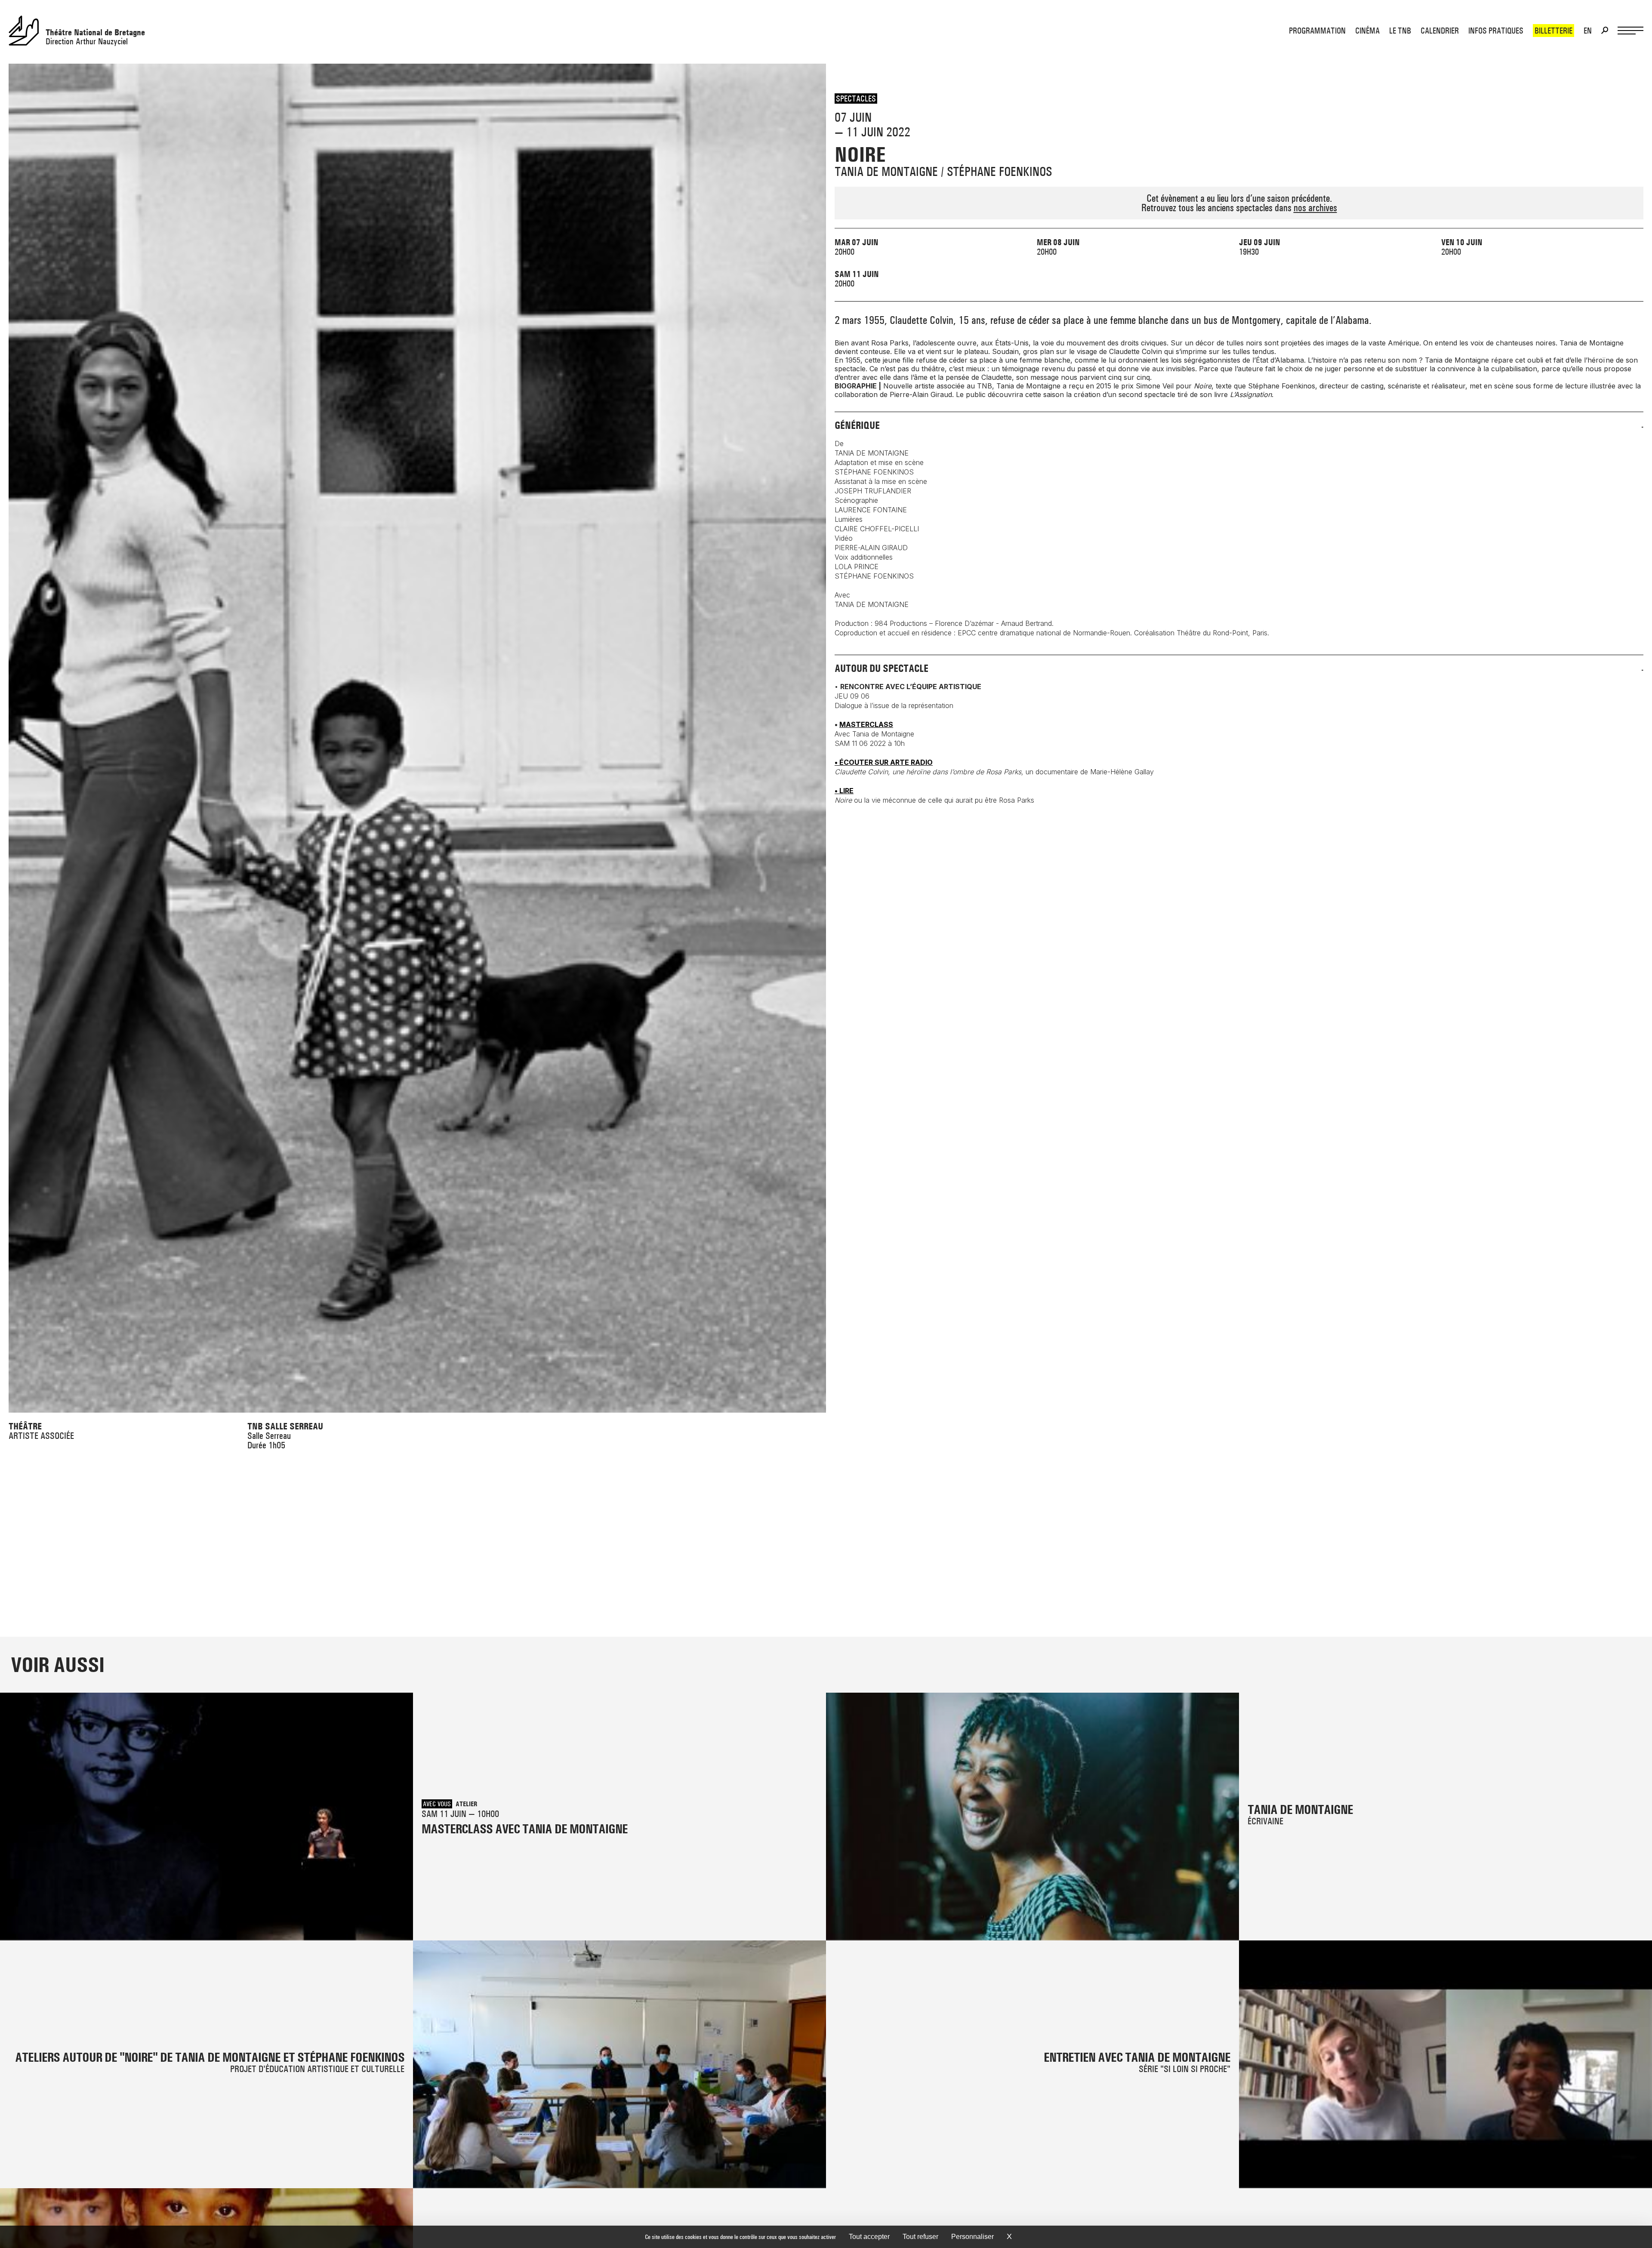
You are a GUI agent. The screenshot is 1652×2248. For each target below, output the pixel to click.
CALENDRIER (1440, 31)
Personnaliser (972, 2237)
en (1588, 31)
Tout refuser (920, 2237)
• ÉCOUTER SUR (884, 762)
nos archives (1315, 208)
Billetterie (1553, 31)
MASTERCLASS (866, 724)
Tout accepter (869, 2237)
